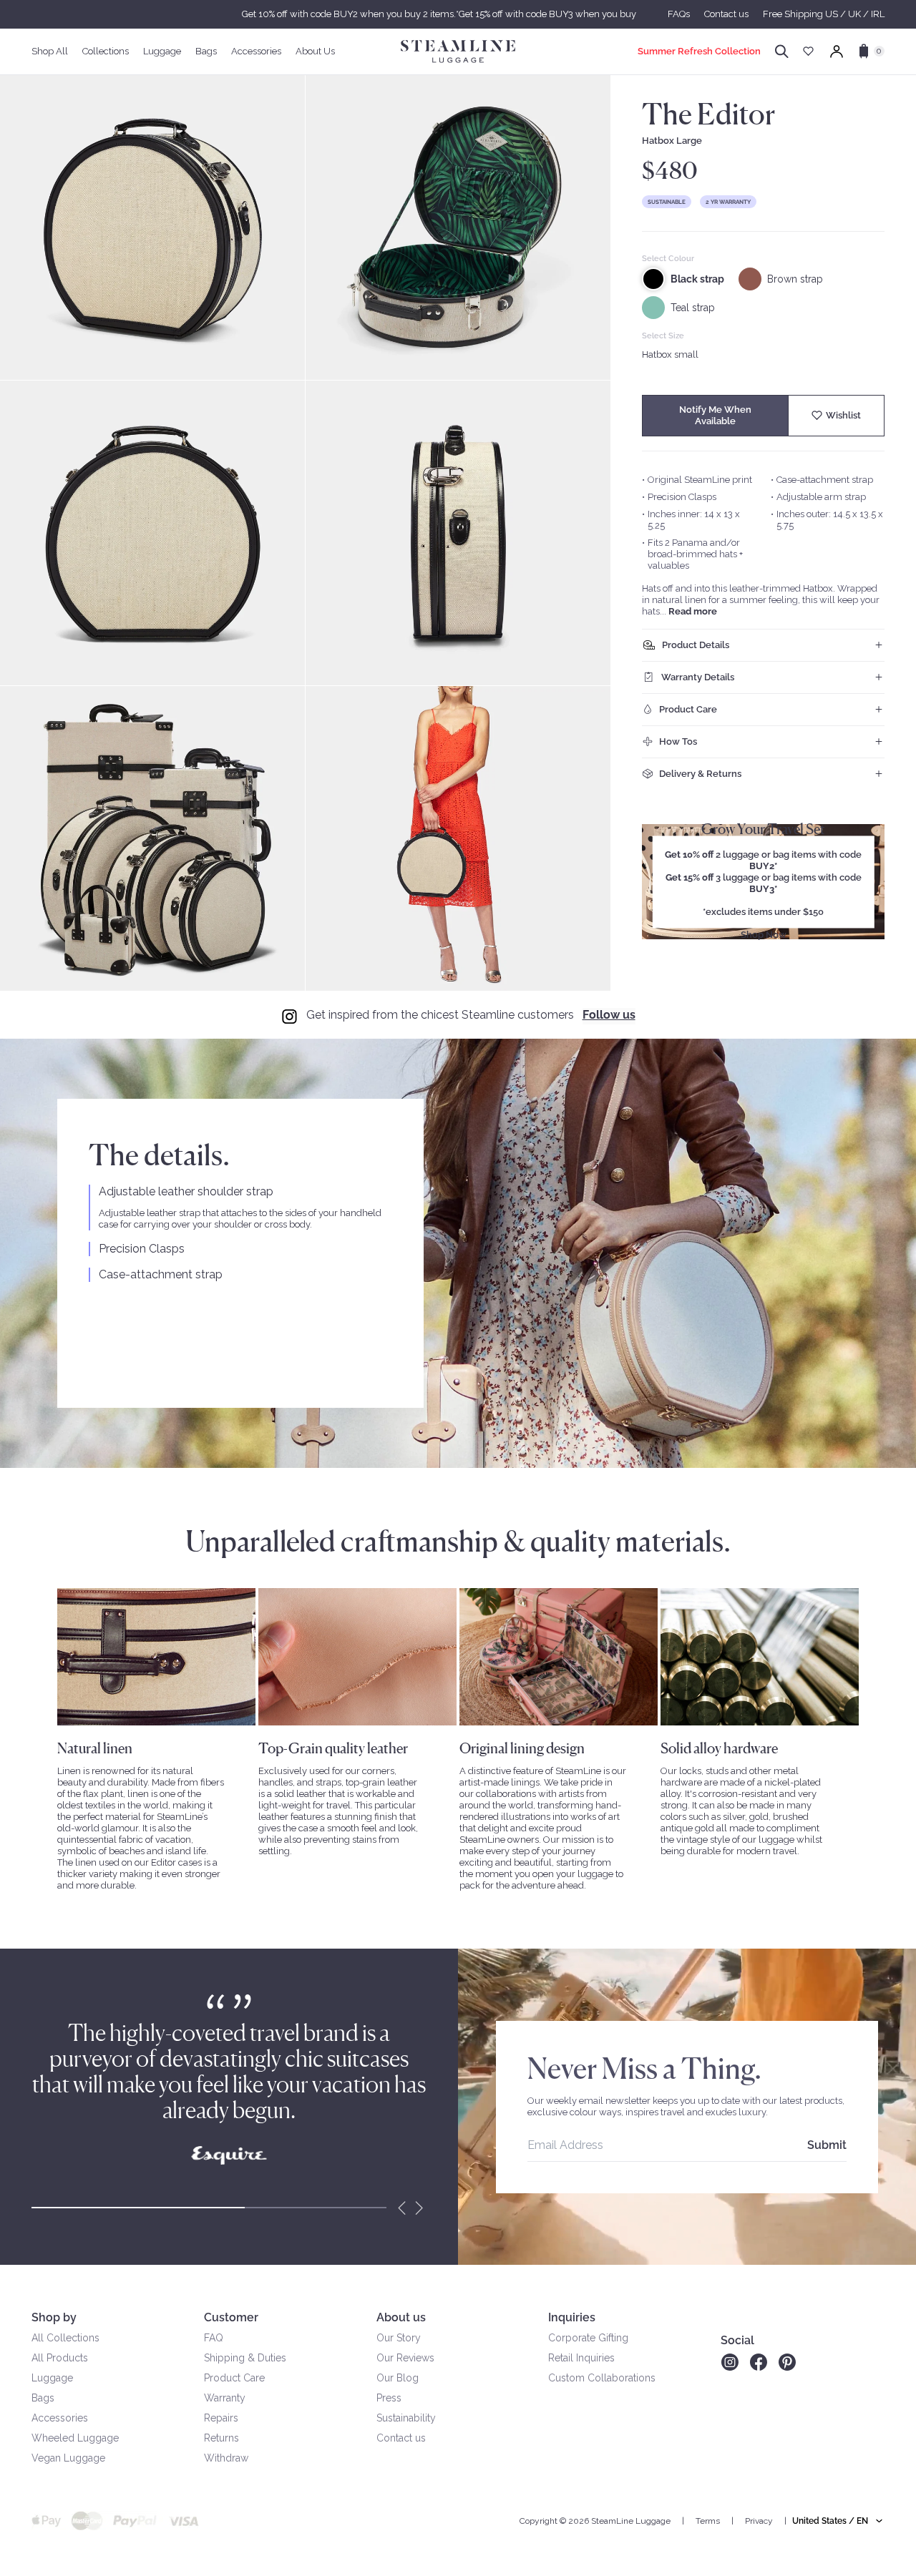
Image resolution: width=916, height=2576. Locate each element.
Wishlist (843, 415)
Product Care (234, 2378)
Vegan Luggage (68, 2458)
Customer (231, 2317)
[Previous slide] (402, 2208)
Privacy (759, 2521)
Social (737, 2340)
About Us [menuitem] (315, 51)
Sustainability (406, 2418)
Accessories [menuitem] (256, 51)
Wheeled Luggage (75, 2438)
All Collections (65, 2338)
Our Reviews (405, 2358)
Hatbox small (670, 354)
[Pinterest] (787, 2362)
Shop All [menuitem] (50, 51)
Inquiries (572, 2317)
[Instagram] (730, 2362)
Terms (708, 2521)
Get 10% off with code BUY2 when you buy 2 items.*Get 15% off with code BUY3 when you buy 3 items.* (458, 14)
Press (389, 2398)
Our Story (399, 2338)
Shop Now (764, 935)
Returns (221, 2438)
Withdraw (226, 2458)
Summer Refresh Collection (699, 51)
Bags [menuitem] (206, 51)
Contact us (726, 14)
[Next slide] (419, 2208)
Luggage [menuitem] (162, 51)
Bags (43, 2398)
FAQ (214, 2338)
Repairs (221, 2418)
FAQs (679, 14)
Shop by (54, 2317)
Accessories (60, 2418)
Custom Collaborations (602, 2378)
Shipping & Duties (245, 2358)
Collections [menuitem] (106, 51)
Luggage (52, 2378)
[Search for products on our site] (782, 52)
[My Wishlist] (808, 51)
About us (401, 2317)
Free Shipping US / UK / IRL (824, 14)
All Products (60, 2358)
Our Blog (398, 2378)
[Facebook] (759, 2362)
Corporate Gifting (588, 2338)
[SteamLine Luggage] (458, 52)
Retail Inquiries (581, 2358)
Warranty (225, 2398)
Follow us (609, 1015)
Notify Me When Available (715, 415)
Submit (827, 2145)
